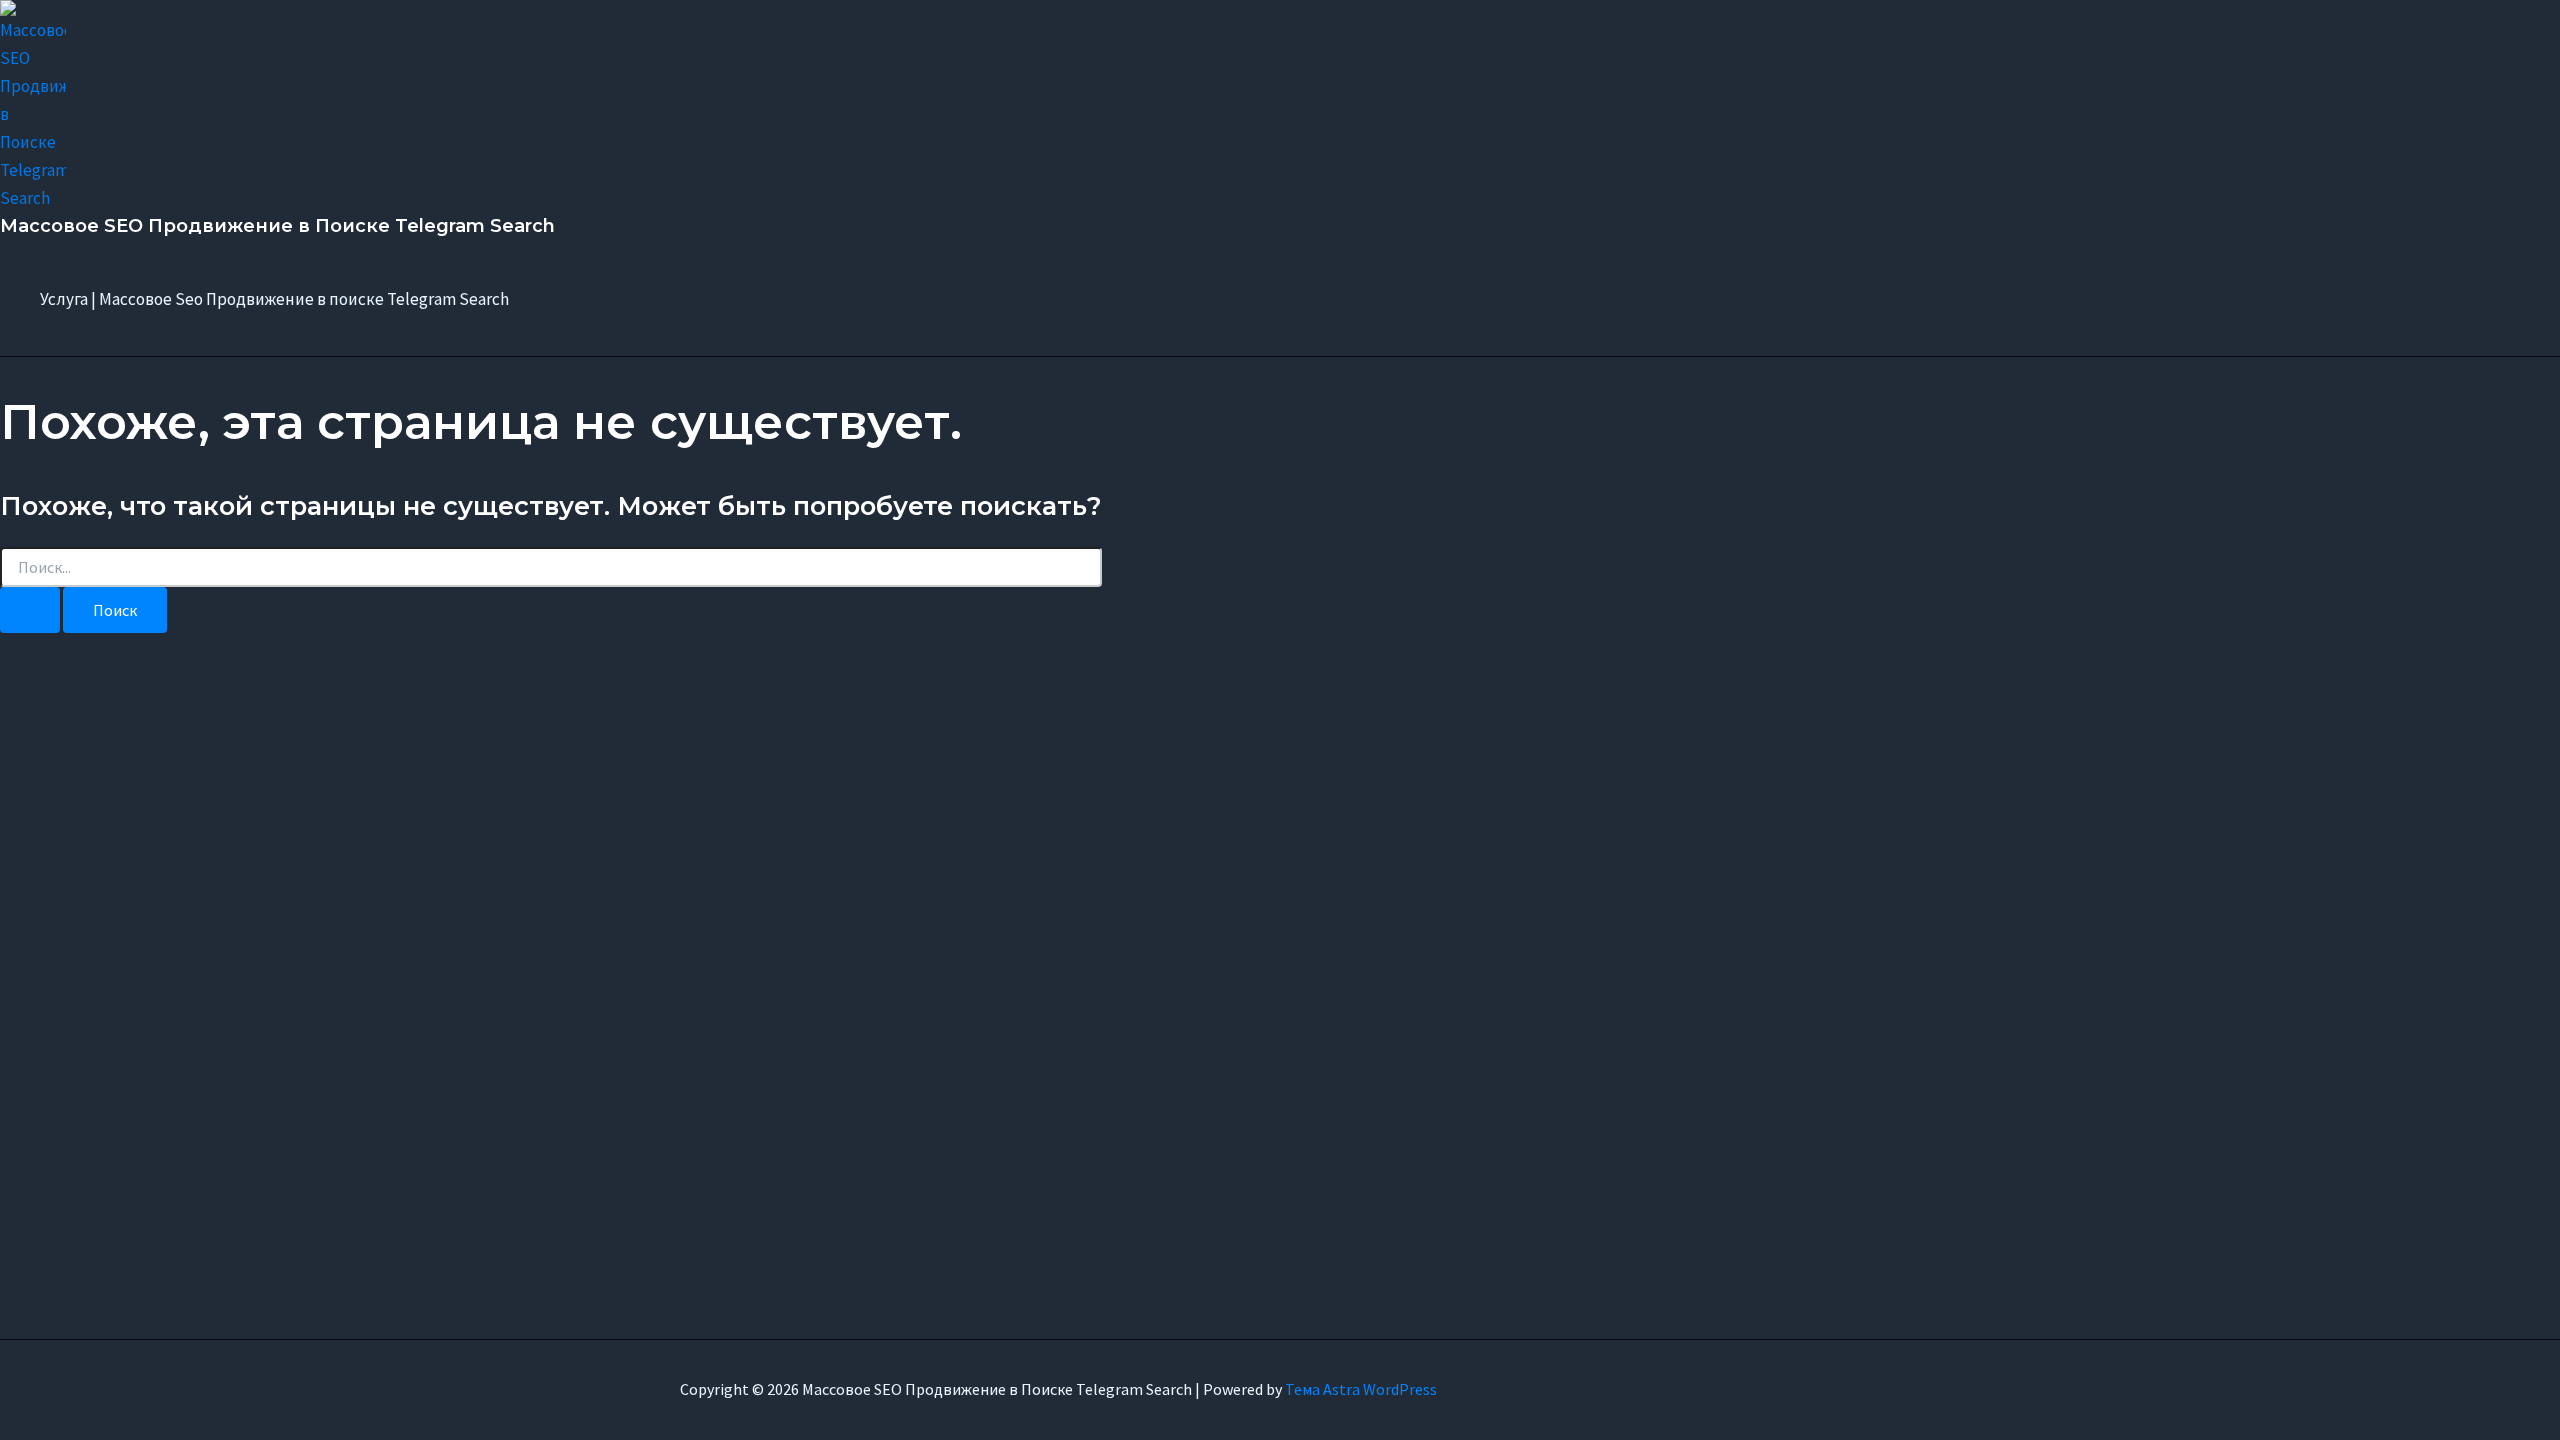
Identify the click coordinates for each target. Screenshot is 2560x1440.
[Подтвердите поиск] (30, 610)
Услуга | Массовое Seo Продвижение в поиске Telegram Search (274, 299)
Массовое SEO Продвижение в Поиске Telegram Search (277, 226)
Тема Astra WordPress (1361, 1389)
